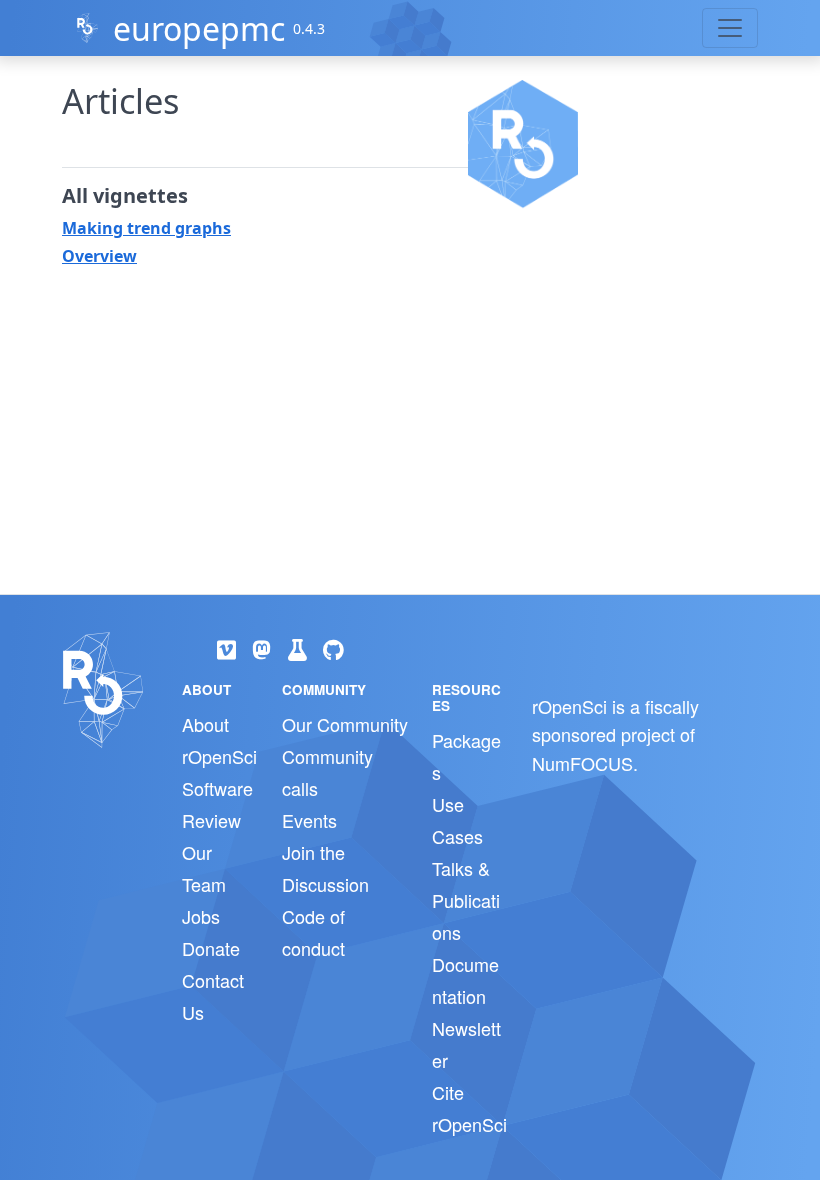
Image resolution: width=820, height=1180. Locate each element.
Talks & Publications (466, 900)
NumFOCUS (582, 763)
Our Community (345, 724)
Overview (99, 256)
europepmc (199, 28)
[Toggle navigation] (730, 28)
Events (309, 820)
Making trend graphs (146, 228)
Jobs (201, 916)
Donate (211, 948)
